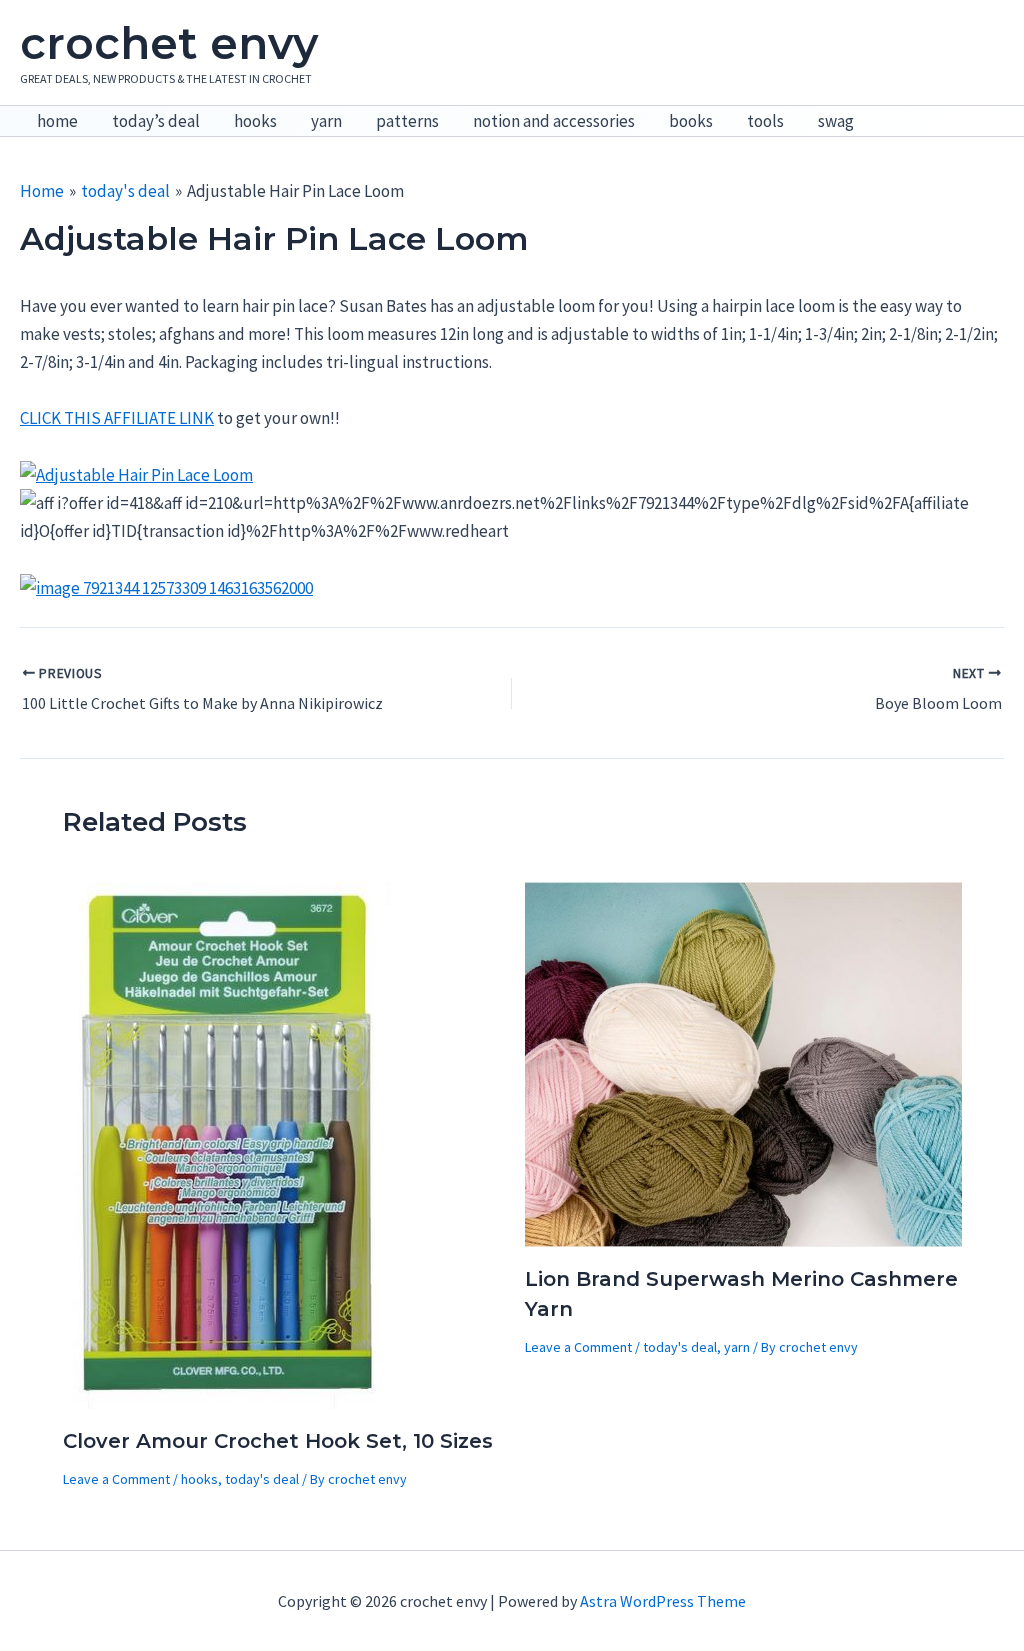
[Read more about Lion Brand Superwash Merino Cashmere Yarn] (743, 1062)
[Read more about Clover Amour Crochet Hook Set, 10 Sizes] (229, 1143)
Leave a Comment (116, 1479)
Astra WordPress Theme (663, 1601)
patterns (407, 121)
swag (836, 121)
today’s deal (156, 121)
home (57, 121)
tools (765, 121)
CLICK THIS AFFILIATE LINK (117, 418)
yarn (326, 121)
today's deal (262, 1479)
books (691, 121)
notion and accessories (554, 121)
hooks (255, 121)
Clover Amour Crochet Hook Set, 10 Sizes (278, 1441)
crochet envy (169, 43)
